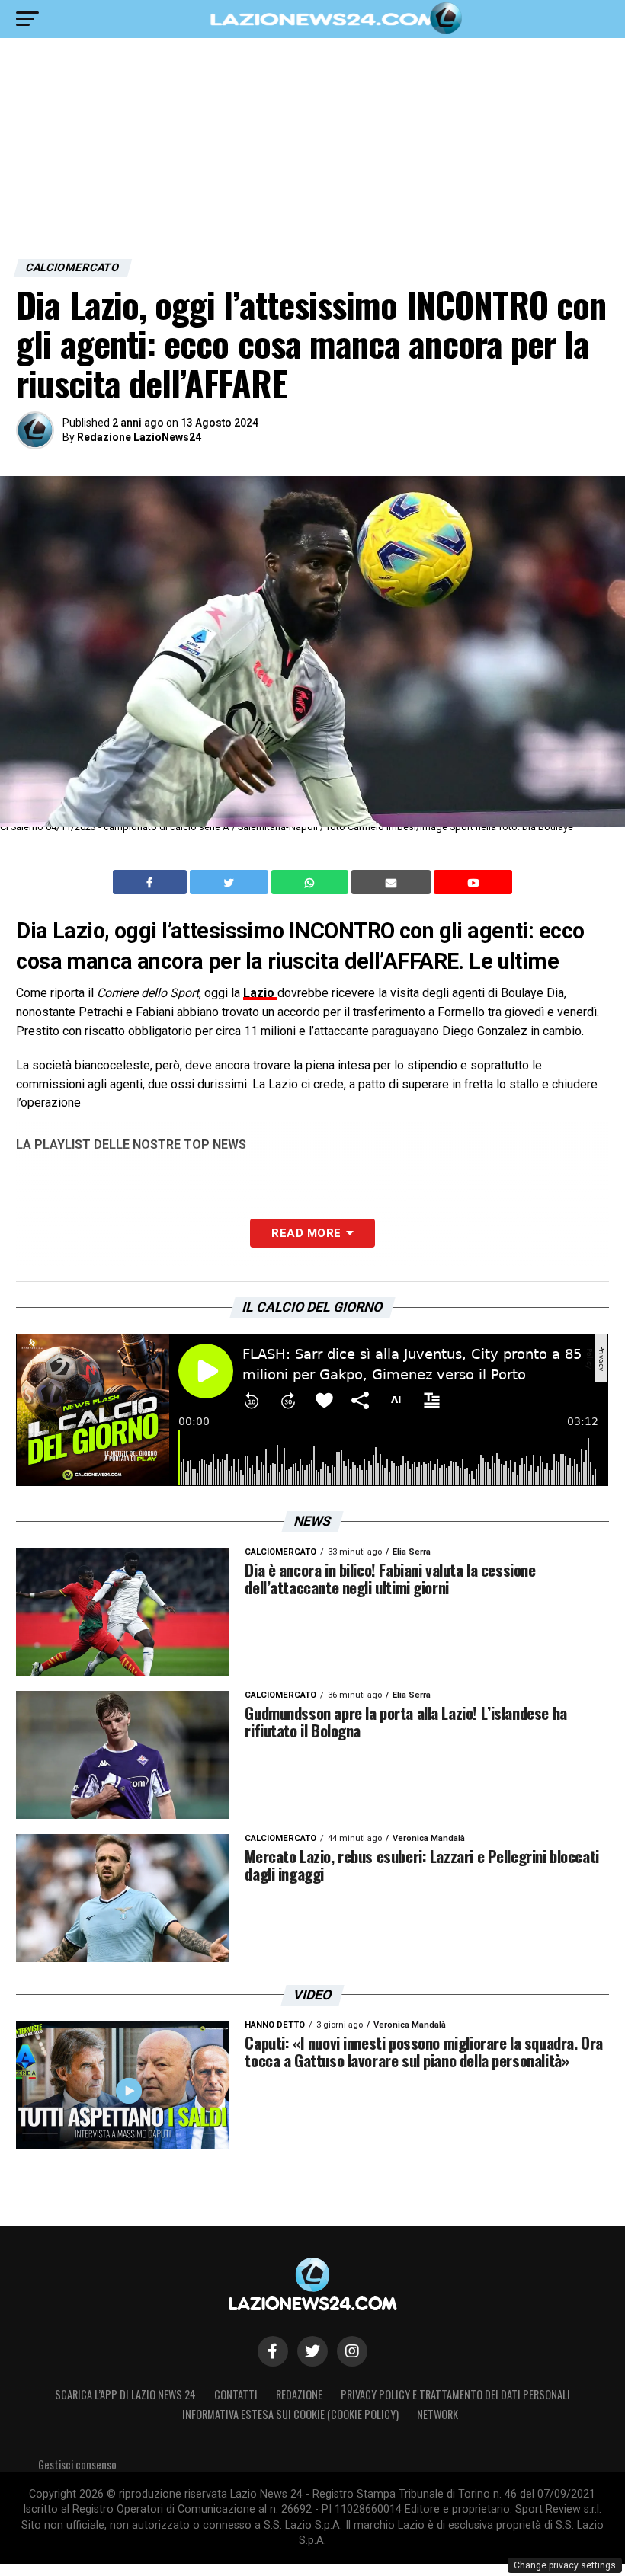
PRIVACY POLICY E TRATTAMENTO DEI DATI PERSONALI (455, 2394)
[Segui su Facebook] (273, 2351)
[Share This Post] (312, 882)
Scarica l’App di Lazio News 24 (125, 2394)
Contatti (236, 2394)
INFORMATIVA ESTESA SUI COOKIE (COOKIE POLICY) (290, 2414)
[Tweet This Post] (231, 882)
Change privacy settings (565, 2565)
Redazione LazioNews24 (139, 437)
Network (437, 2414)
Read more (306, 1233)
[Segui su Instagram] (352, 2351)
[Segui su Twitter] (312, 2351)
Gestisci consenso (77, 2464)
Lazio (260, 993)
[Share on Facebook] (152, 882)
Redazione (299, 2394)
